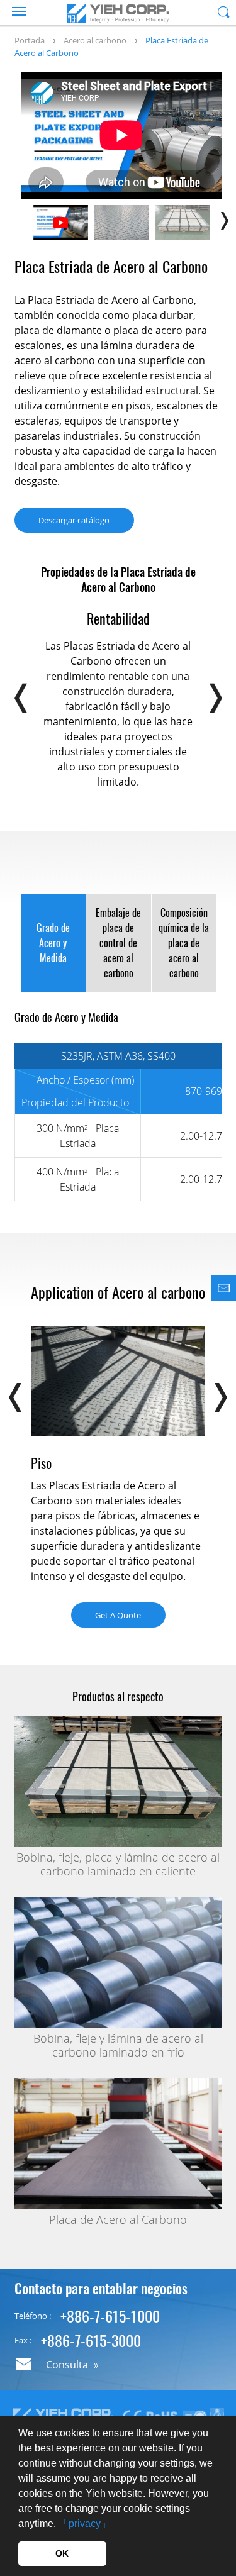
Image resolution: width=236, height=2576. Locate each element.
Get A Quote (118, 1615)
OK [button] (62, 2553)
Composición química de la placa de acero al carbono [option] (184, 943)
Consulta (67, 2365)
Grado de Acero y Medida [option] (53, 943)
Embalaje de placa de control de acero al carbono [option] (118, 943)
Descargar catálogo (74, 520)
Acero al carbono (95, 40)
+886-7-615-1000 (110, 2316)
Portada (30, 40)
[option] (121, 135)
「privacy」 (85, 2523)
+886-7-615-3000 (91, 2340)
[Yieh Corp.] (118, 14)
